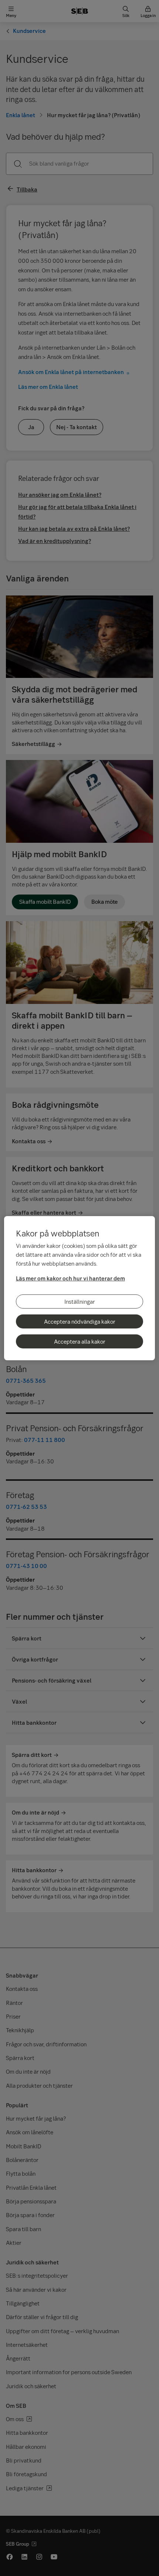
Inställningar (80, 1301)
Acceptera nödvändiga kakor (80, 1321)
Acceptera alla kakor (80, 1341)
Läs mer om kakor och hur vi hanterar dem (70, 1278)
